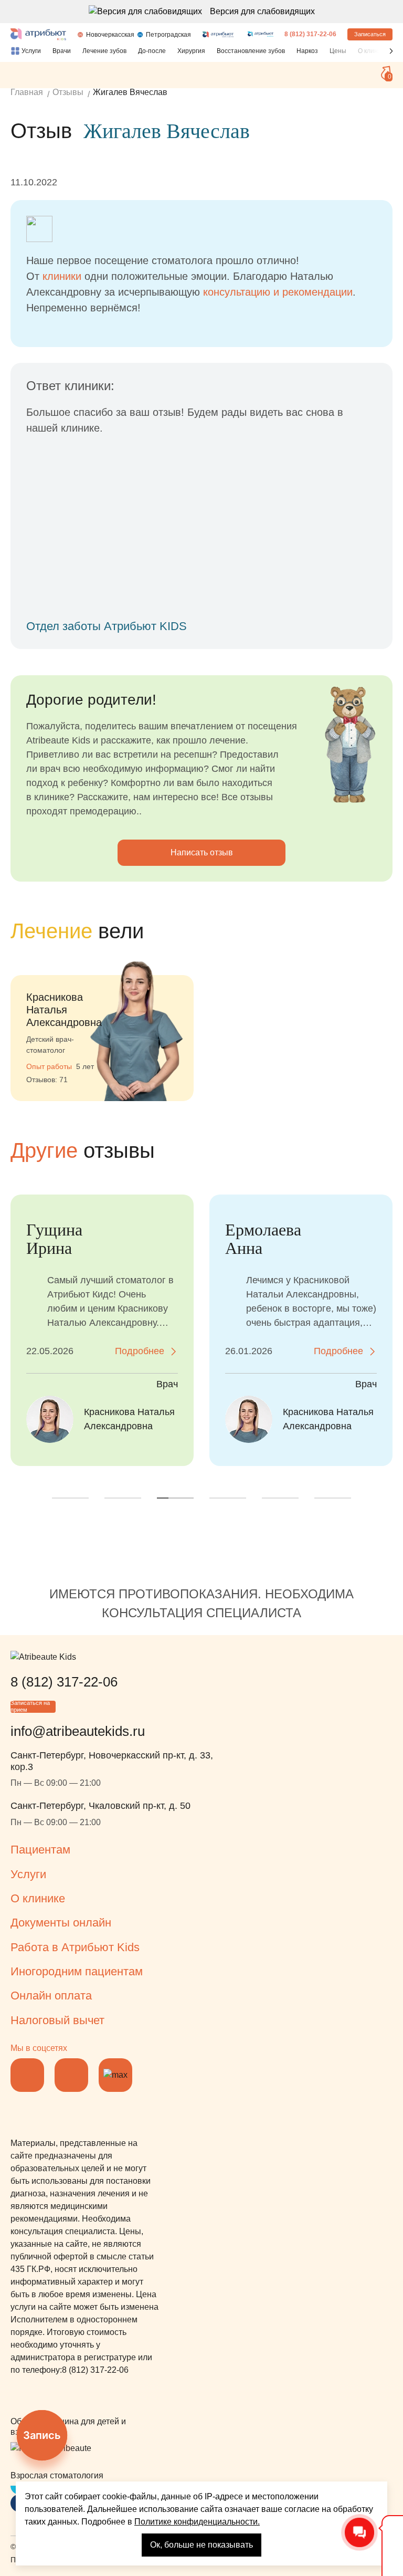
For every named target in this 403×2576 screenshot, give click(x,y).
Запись (42, 2435)
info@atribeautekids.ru (78, 1731)
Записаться (370, 34)
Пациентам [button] (40, 1850)
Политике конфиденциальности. (197, 2522)
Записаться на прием (30, 1707)
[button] (391, 51)
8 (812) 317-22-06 (310, 34)
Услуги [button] (28, 1874)
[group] (102, 1025)
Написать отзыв (202, 852)
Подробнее (140, 1351)
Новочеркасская (110, 35)
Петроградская (168, 35)
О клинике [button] (38, 1898)
